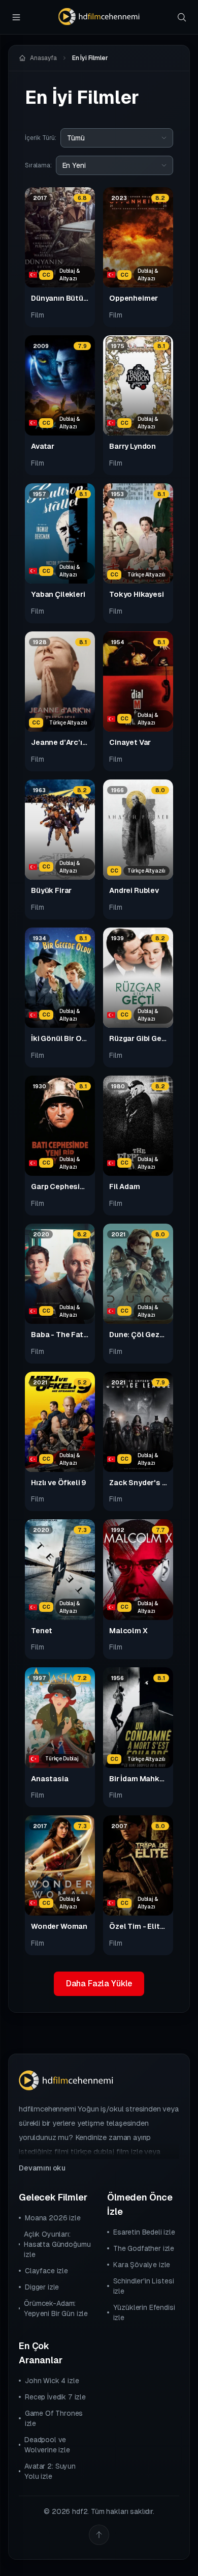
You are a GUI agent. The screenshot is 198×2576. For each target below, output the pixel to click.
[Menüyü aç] (16, 17)
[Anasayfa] (99, 17)
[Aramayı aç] (182, 17)
